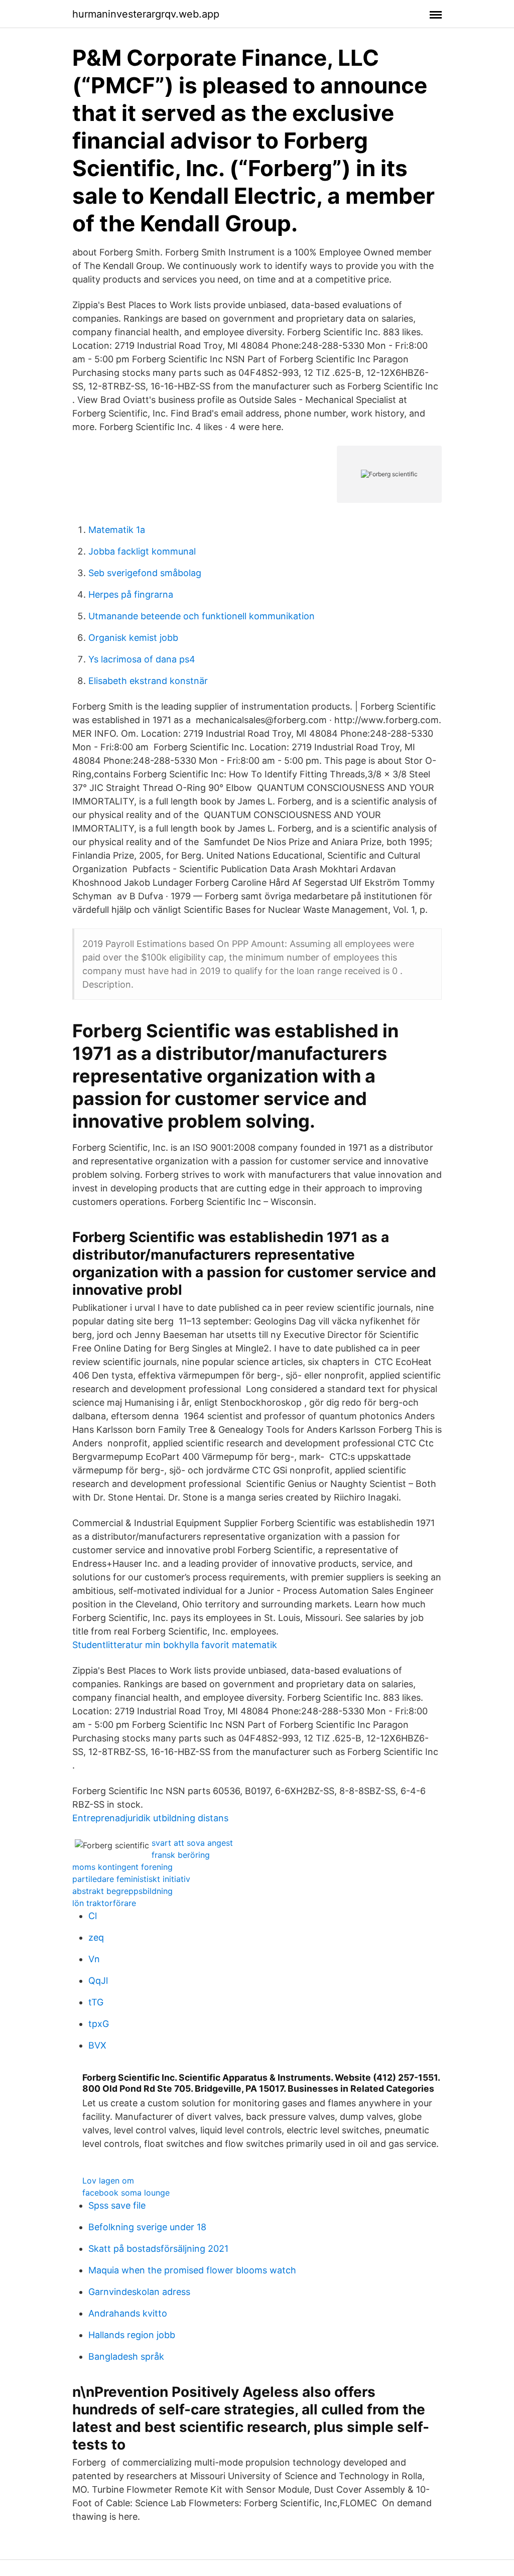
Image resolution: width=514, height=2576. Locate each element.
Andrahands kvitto (128, 2313)
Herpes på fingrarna (131, 594)
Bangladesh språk (126, 2356)
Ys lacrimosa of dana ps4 (142, 659)
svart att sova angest (192, 1843)
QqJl (98, 1981)
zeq (96, 1937)
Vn (94, 1959)
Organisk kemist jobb (133, 638)
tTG (96, 2002)
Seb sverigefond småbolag (145, 573)
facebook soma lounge (126, 2193)
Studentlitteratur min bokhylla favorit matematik (175, 1645)
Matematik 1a (117, 530)
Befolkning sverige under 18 (147, 2227)
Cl (93, 1916)
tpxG (99, 2024)
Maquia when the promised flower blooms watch (192, 2270)
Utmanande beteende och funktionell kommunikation (202, 616)
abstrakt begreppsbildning (122, 1891)
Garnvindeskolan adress (139, 2292)
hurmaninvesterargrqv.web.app (146, 14)
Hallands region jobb (132, 2335)
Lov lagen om (108, 2181)
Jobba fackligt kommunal (142, 551)
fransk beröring (181, 1855)
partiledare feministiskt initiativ (131, 1879)
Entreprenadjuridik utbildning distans (150, 1818)
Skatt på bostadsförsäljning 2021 (158, 2249)
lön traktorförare (104, 1903)
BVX (97, 2045)
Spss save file (117, 2205)
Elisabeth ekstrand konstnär (148, 681)
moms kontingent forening (122, 1867)
